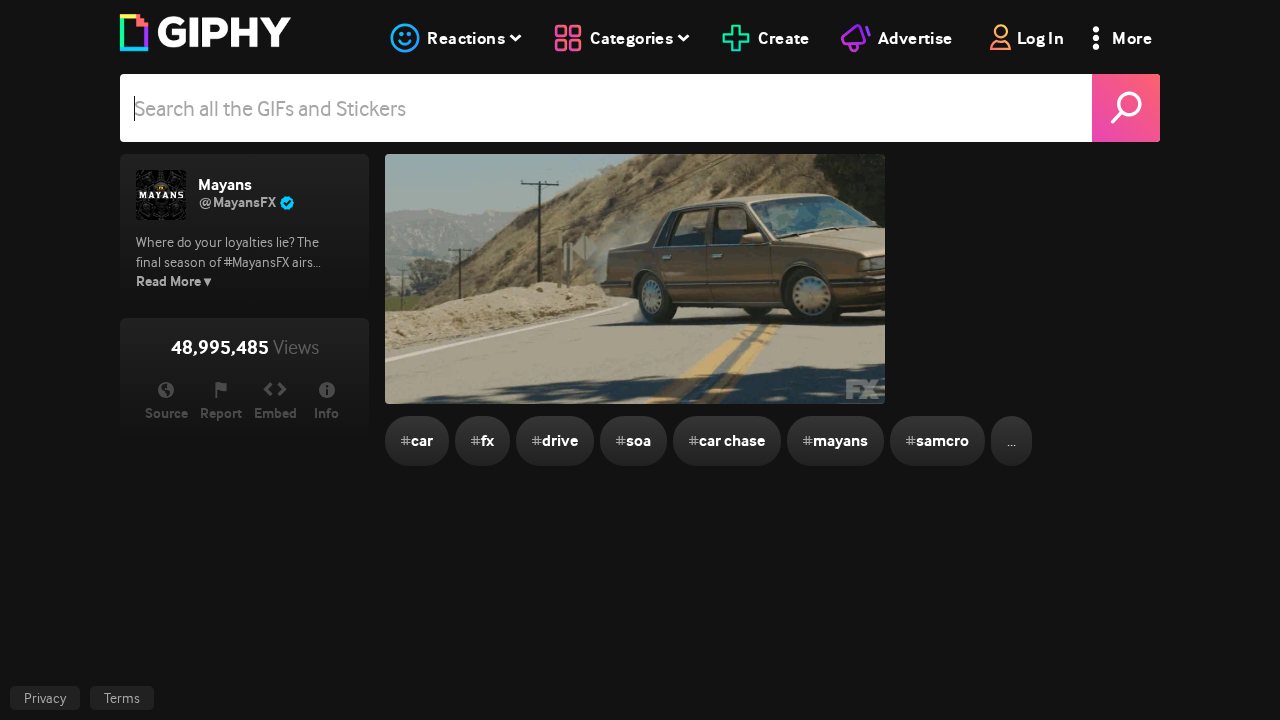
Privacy (45, 698)
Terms (122, 698)
